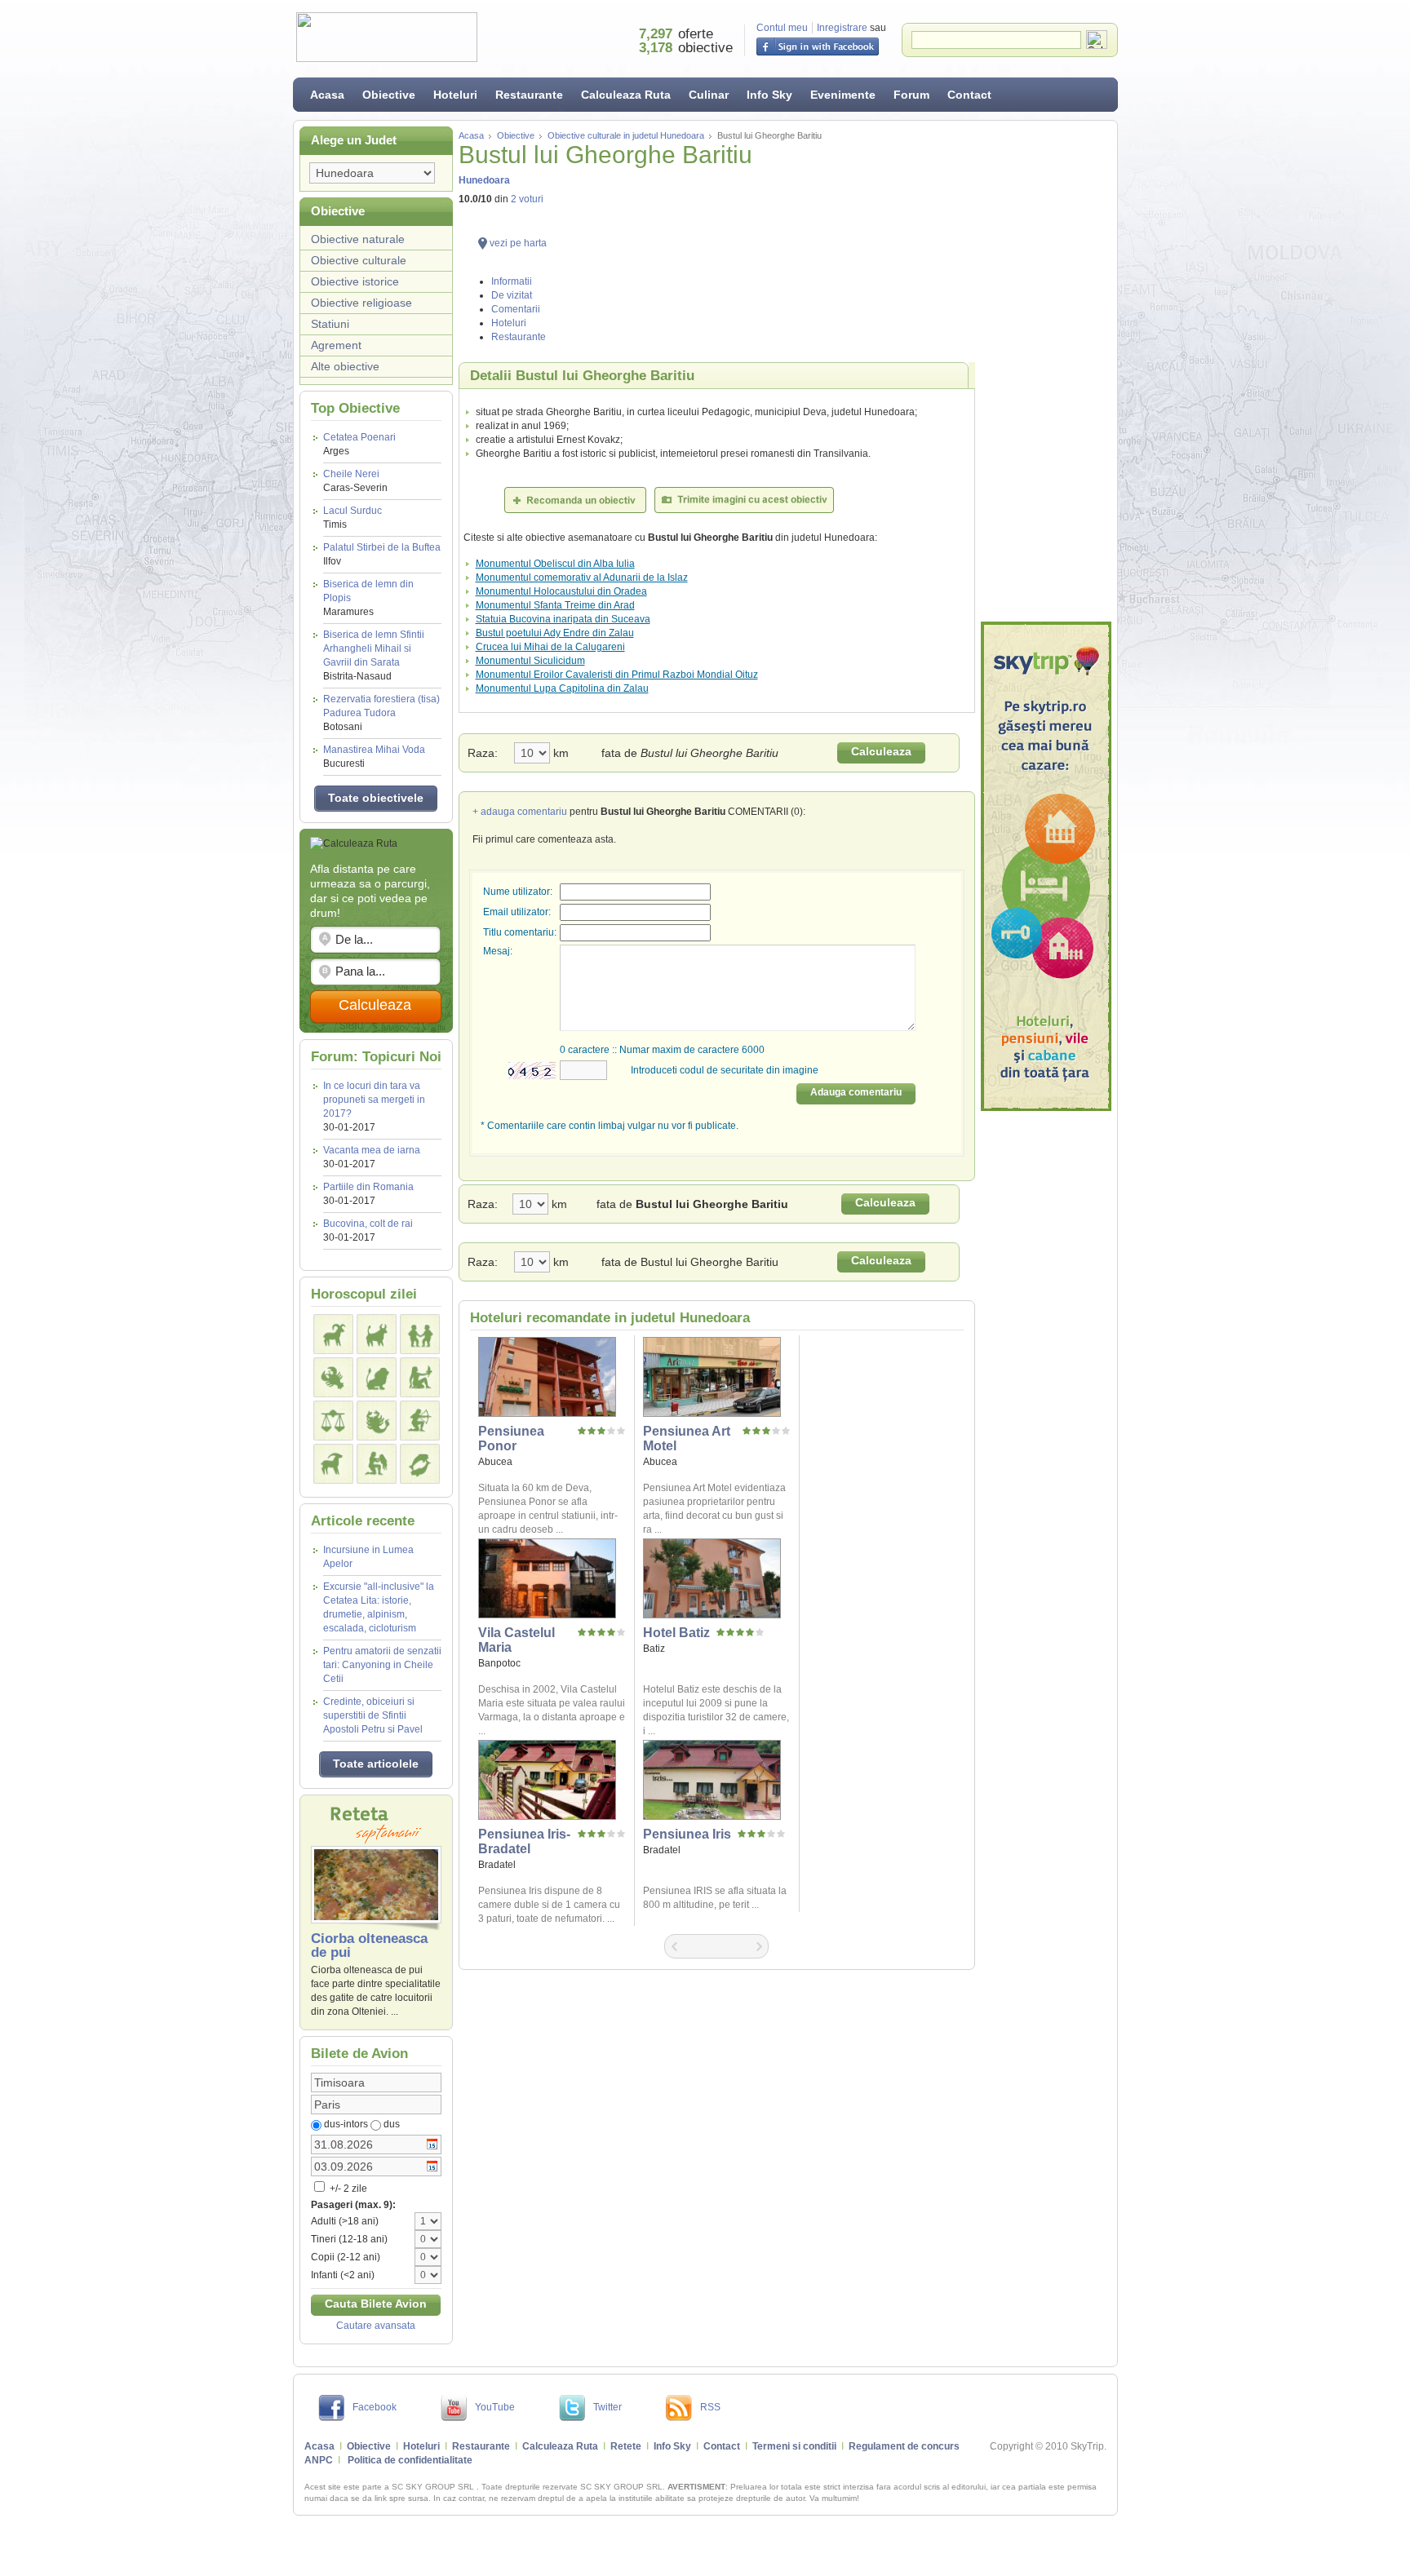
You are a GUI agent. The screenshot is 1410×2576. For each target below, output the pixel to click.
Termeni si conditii (794, 2446)
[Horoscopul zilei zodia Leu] (377, 1377)
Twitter (607, 2407)
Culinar (709, 95)
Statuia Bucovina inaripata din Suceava (563, 619)
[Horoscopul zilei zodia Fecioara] (420, 1377)
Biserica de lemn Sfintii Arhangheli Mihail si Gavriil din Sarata (374, 655)
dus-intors (346, 2124)
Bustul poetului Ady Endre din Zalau (555, 633)
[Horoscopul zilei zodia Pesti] (420, 1464)
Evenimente (843, 95)
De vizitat (512, 295)
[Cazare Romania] (1046, 866)
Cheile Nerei (355, 481)
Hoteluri (455, 95)
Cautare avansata (376, 2326)
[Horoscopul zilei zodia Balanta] (333, 1421)
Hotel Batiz (676, 1633)
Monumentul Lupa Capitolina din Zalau (562, 688)
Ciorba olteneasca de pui (369, 1945)
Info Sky (769, 95)
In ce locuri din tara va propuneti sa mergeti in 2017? (374, 1100)
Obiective (389, 95)
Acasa (327, 95)
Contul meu (782, 28)
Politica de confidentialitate (410, 2460)
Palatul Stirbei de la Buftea (382, 554)
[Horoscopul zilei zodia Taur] (377, 1334)
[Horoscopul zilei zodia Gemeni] (420, 1334)
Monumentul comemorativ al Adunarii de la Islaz (582, 578)
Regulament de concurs (904, 2446)
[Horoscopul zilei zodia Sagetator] (420, 1421)
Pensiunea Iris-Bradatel (524, 1841)
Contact (969, 95)
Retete (626, 2446)
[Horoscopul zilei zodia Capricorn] (333, 1464)
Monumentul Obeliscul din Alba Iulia (555, 564)
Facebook (375, 2407)
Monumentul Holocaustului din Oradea (561, 591)
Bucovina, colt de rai (368, 1224)
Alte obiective (345, 366)
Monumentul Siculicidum (530, 661)
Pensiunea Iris (687, 1834)
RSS (710, 2407)
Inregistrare (842, 28)
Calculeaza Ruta (626, 95)
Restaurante (529, 95)
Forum (911, 95)
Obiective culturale (359, 260)
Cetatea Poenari (359, 444)
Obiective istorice (355, 281)
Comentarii (516, 309)
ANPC (319, 2460)
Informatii (512, 281)
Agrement (336, 345)
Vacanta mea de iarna (372, 1150)
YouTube (495, 2407)
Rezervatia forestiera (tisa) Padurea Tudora (381, 713)
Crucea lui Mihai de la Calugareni (550, 647)
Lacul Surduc (352, 518)
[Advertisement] (1046, 371)
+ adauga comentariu (520, 812)
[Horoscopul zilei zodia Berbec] (333, 1334)
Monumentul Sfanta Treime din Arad (555, 605)
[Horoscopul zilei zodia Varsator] (377, 1464)
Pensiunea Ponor (511, 1438)
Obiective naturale (358, 239)
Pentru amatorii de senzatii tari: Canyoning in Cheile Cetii (382, 1665)
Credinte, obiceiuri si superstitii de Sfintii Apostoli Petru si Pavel (373, 1715)
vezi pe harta (518, 243)
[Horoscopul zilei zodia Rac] (333, 1377)
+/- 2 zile (347, 2189)
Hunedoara (484, 180)
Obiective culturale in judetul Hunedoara (626, 135)
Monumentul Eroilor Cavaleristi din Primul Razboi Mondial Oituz (617, 675)
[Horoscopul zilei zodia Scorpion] (377, 1421)
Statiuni (330, 324)
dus (392, 2124)
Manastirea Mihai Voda (374, 757)
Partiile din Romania (368, 1187)
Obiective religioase (361, 303)
